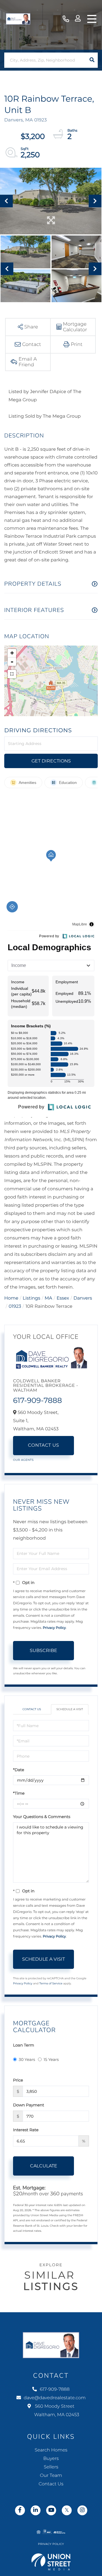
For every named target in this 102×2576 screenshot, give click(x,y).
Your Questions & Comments (42, 1817)
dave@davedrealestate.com (55, 2398)
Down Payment (29, 2105)
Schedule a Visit (70, 1709)
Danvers (83, 1298)
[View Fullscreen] (12, 674)
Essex (63, 1298)
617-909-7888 (66, 19)
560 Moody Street (56, 2411)
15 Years (51, 2060)
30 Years (27, 2060)
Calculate (44, 2166)
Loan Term (24, 2045)
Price (18, 2080)
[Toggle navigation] (92, 19)
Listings (31, 1298)
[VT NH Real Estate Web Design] (51, 2562)
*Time (19, 1793)
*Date (19, 1770)
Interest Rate (26, 2130)
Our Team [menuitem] (51, 2476)
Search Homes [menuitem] (51, 2450)
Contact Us (44, 1445)
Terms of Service (51, 1983)
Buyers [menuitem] (51, 2459)
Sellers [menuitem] (51, 2467)
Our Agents (23, 1460)
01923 (15, 1306)
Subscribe (43, 1650)
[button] (92, 60)
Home (11, 1298)
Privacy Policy (54, 1628)
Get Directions (51, 761)
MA (49, 1298)
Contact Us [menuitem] (51, 2484)
